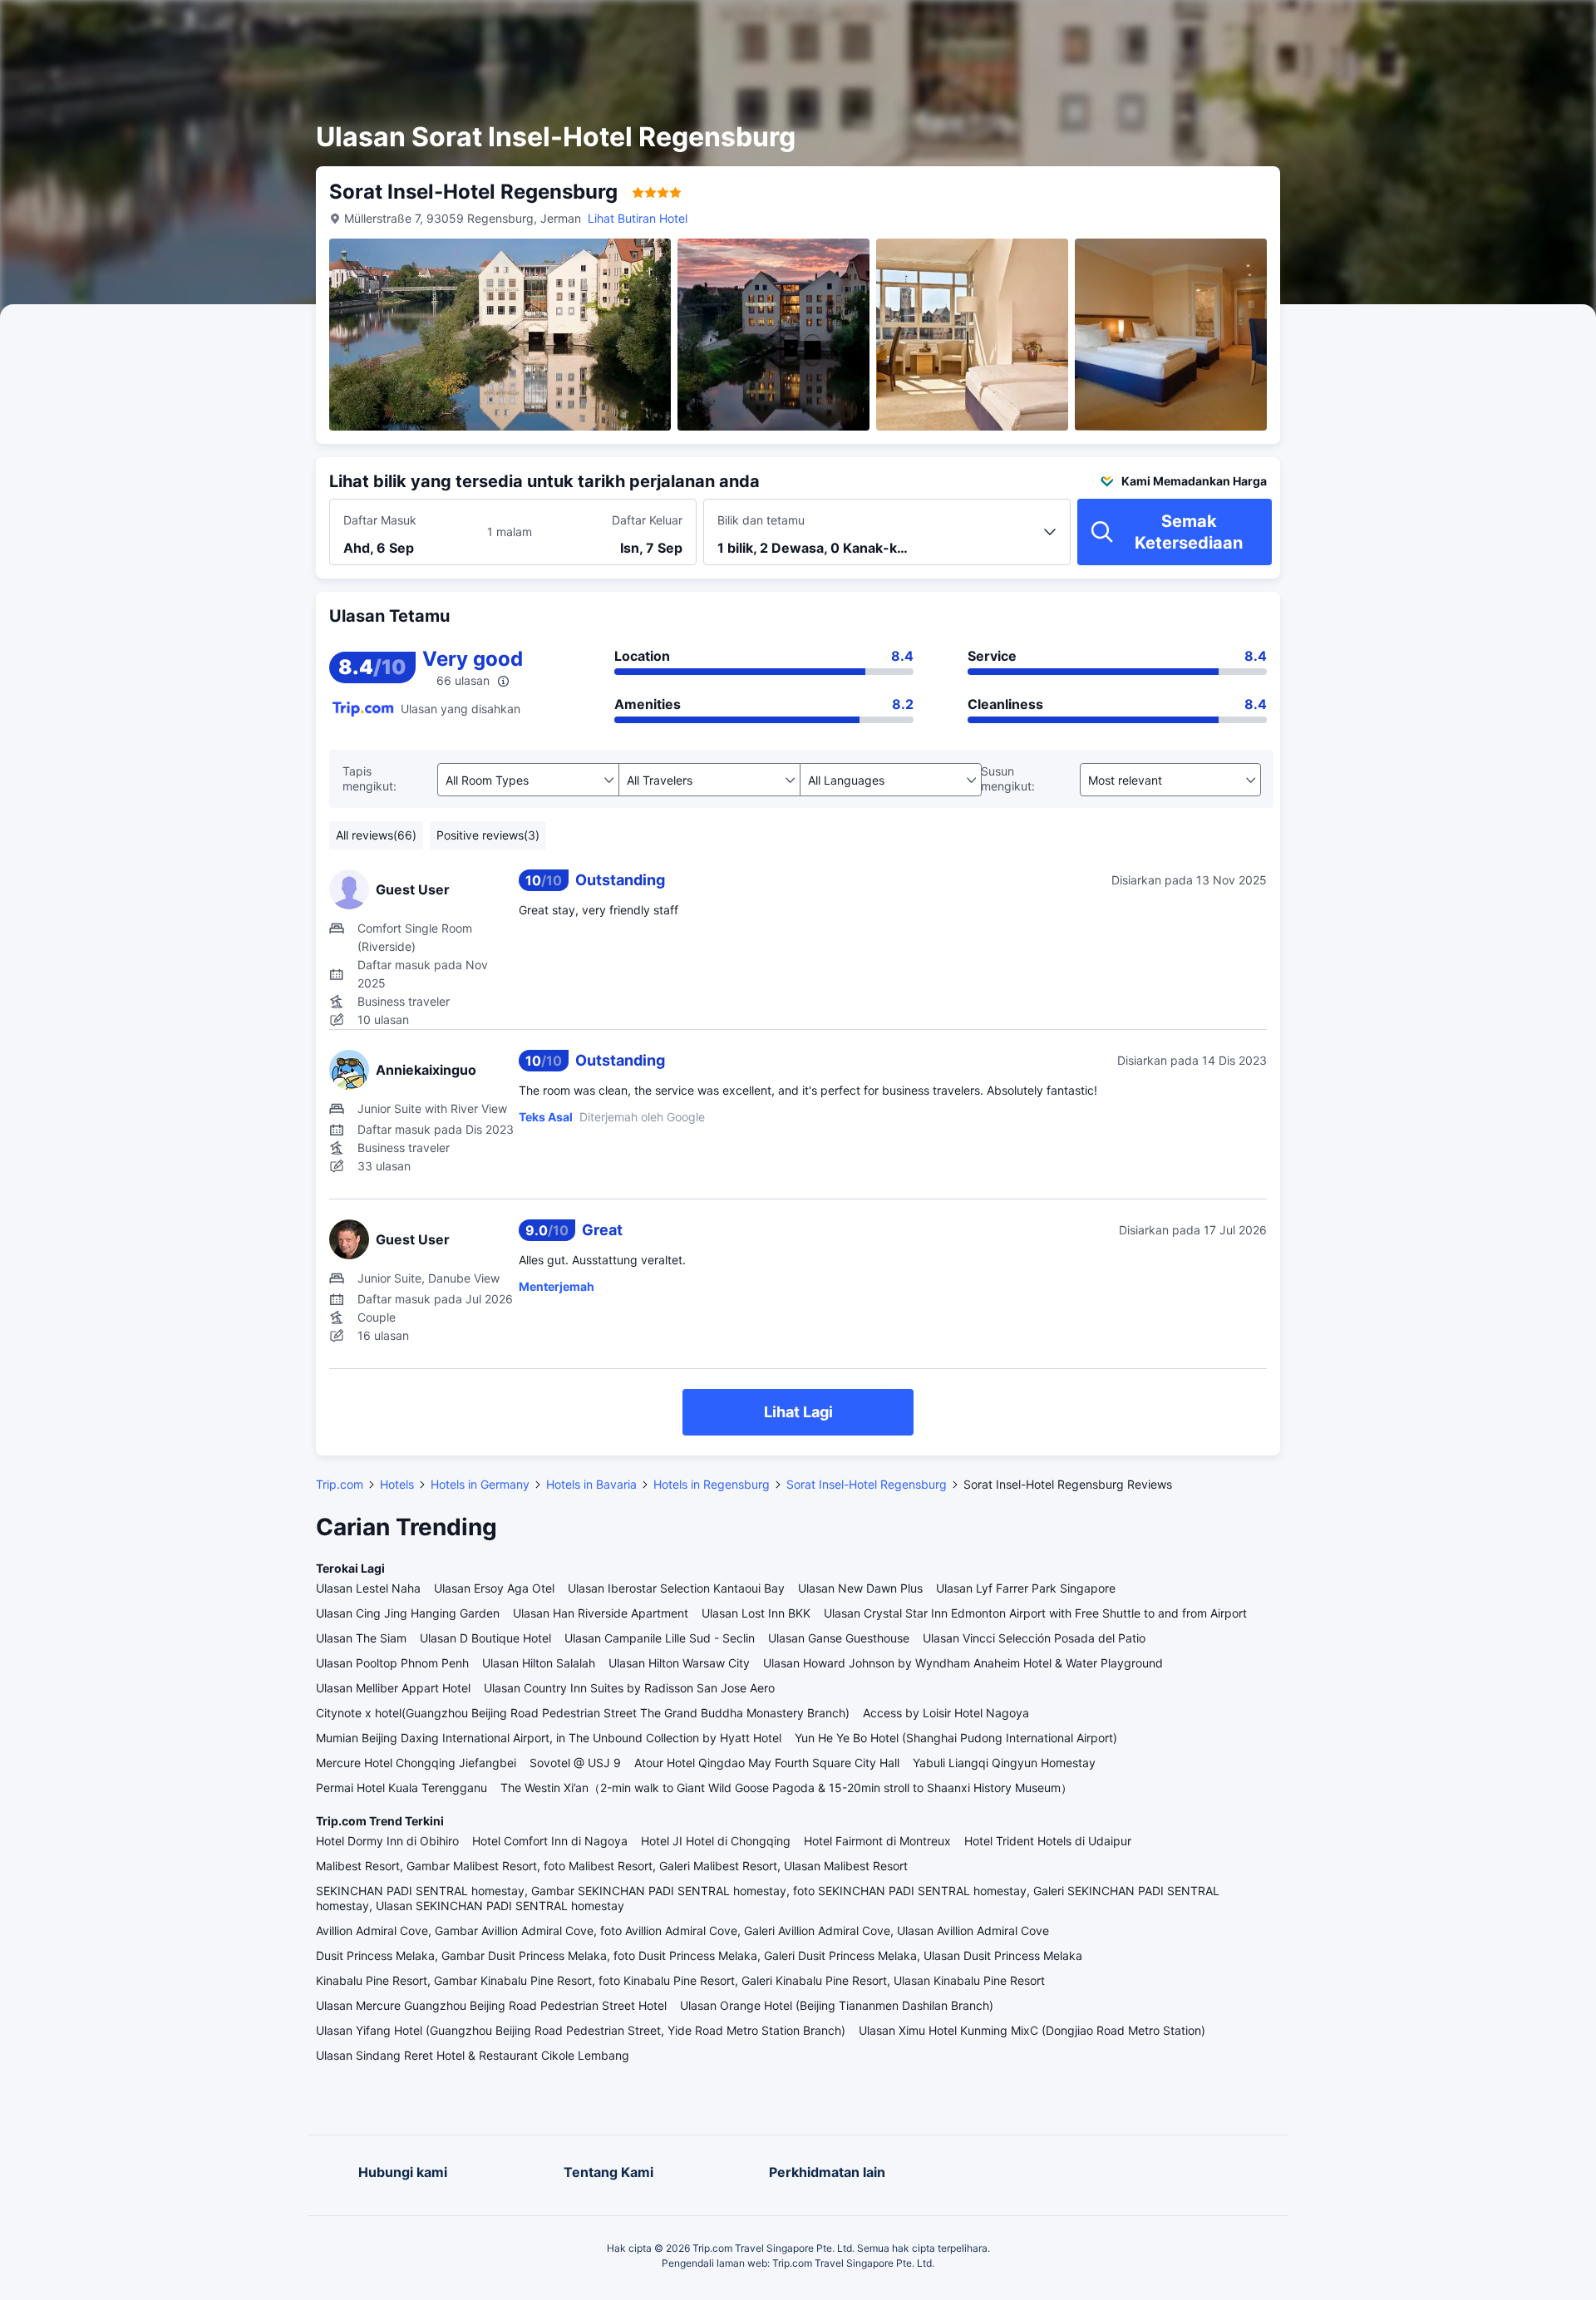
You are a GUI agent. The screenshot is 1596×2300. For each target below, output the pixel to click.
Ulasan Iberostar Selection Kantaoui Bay (676, 1588)
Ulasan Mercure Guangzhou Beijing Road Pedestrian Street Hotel (491, 2005)
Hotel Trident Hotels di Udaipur (1048, 1841)
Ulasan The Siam (361, 1638)
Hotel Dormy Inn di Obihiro (387, 1841)
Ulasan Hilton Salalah (539, 1663)
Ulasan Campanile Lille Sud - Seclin (660, 1638)
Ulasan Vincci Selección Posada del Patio (1034, 1638)
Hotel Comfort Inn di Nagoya (550, 1841)
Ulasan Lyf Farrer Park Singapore (1026, 1588)
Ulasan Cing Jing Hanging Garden (408, 1613)
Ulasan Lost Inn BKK (756, 1613)
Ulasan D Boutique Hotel (485, 1638)
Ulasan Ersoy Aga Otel (494, 1588)
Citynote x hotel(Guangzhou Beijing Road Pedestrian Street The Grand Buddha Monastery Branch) (583, 1713)
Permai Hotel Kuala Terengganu (401, 1788)
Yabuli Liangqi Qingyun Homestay (1004, 1763)
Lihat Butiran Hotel (638, 218)
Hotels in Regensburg (712, 1484)
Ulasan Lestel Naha (368, 1588)
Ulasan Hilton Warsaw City (679, 1663)
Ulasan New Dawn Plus (860, 1588)
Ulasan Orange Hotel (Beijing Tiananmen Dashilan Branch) (837, 2005)
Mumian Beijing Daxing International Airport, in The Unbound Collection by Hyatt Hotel (549, 1738)
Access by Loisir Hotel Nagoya (946, 1713)
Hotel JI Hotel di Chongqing (716, 1841)
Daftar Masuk (380, 520)
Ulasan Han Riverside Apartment (601, 1613)
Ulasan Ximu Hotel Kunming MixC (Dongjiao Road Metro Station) (1032, 2030)
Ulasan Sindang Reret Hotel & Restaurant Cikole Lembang (473, 2055)
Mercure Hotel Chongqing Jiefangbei (416, 1763)
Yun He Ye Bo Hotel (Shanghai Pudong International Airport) (956, 1738)
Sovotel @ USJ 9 (575, 1763)
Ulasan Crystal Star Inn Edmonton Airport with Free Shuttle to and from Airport (1035, 1613)
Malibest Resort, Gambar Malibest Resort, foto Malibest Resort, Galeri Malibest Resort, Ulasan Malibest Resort (612, 1866)
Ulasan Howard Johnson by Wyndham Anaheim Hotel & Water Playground (963, 1663)
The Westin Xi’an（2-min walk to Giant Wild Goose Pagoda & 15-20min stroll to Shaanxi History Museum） (786, 1788)
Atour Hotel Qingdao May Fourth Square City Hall (767, 1763)
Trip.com (340, 1484)
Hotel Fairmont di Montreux (877, 1841)
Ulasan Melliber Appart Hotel (393, 1688)
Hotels (397, 1484)
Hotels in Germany (480, 1484)
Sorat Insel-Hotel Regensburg (867, 1484)
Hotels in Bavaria (591, 1484)
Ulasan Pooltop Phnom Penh (392, 1663)
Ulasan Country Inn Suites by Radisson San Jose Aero (629, 1688)
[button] (1449, 27)
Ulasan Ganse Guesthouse (839, 1638)
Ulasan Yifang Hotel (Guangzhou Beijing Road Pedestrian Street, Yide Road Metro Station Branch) (581, 2030)
